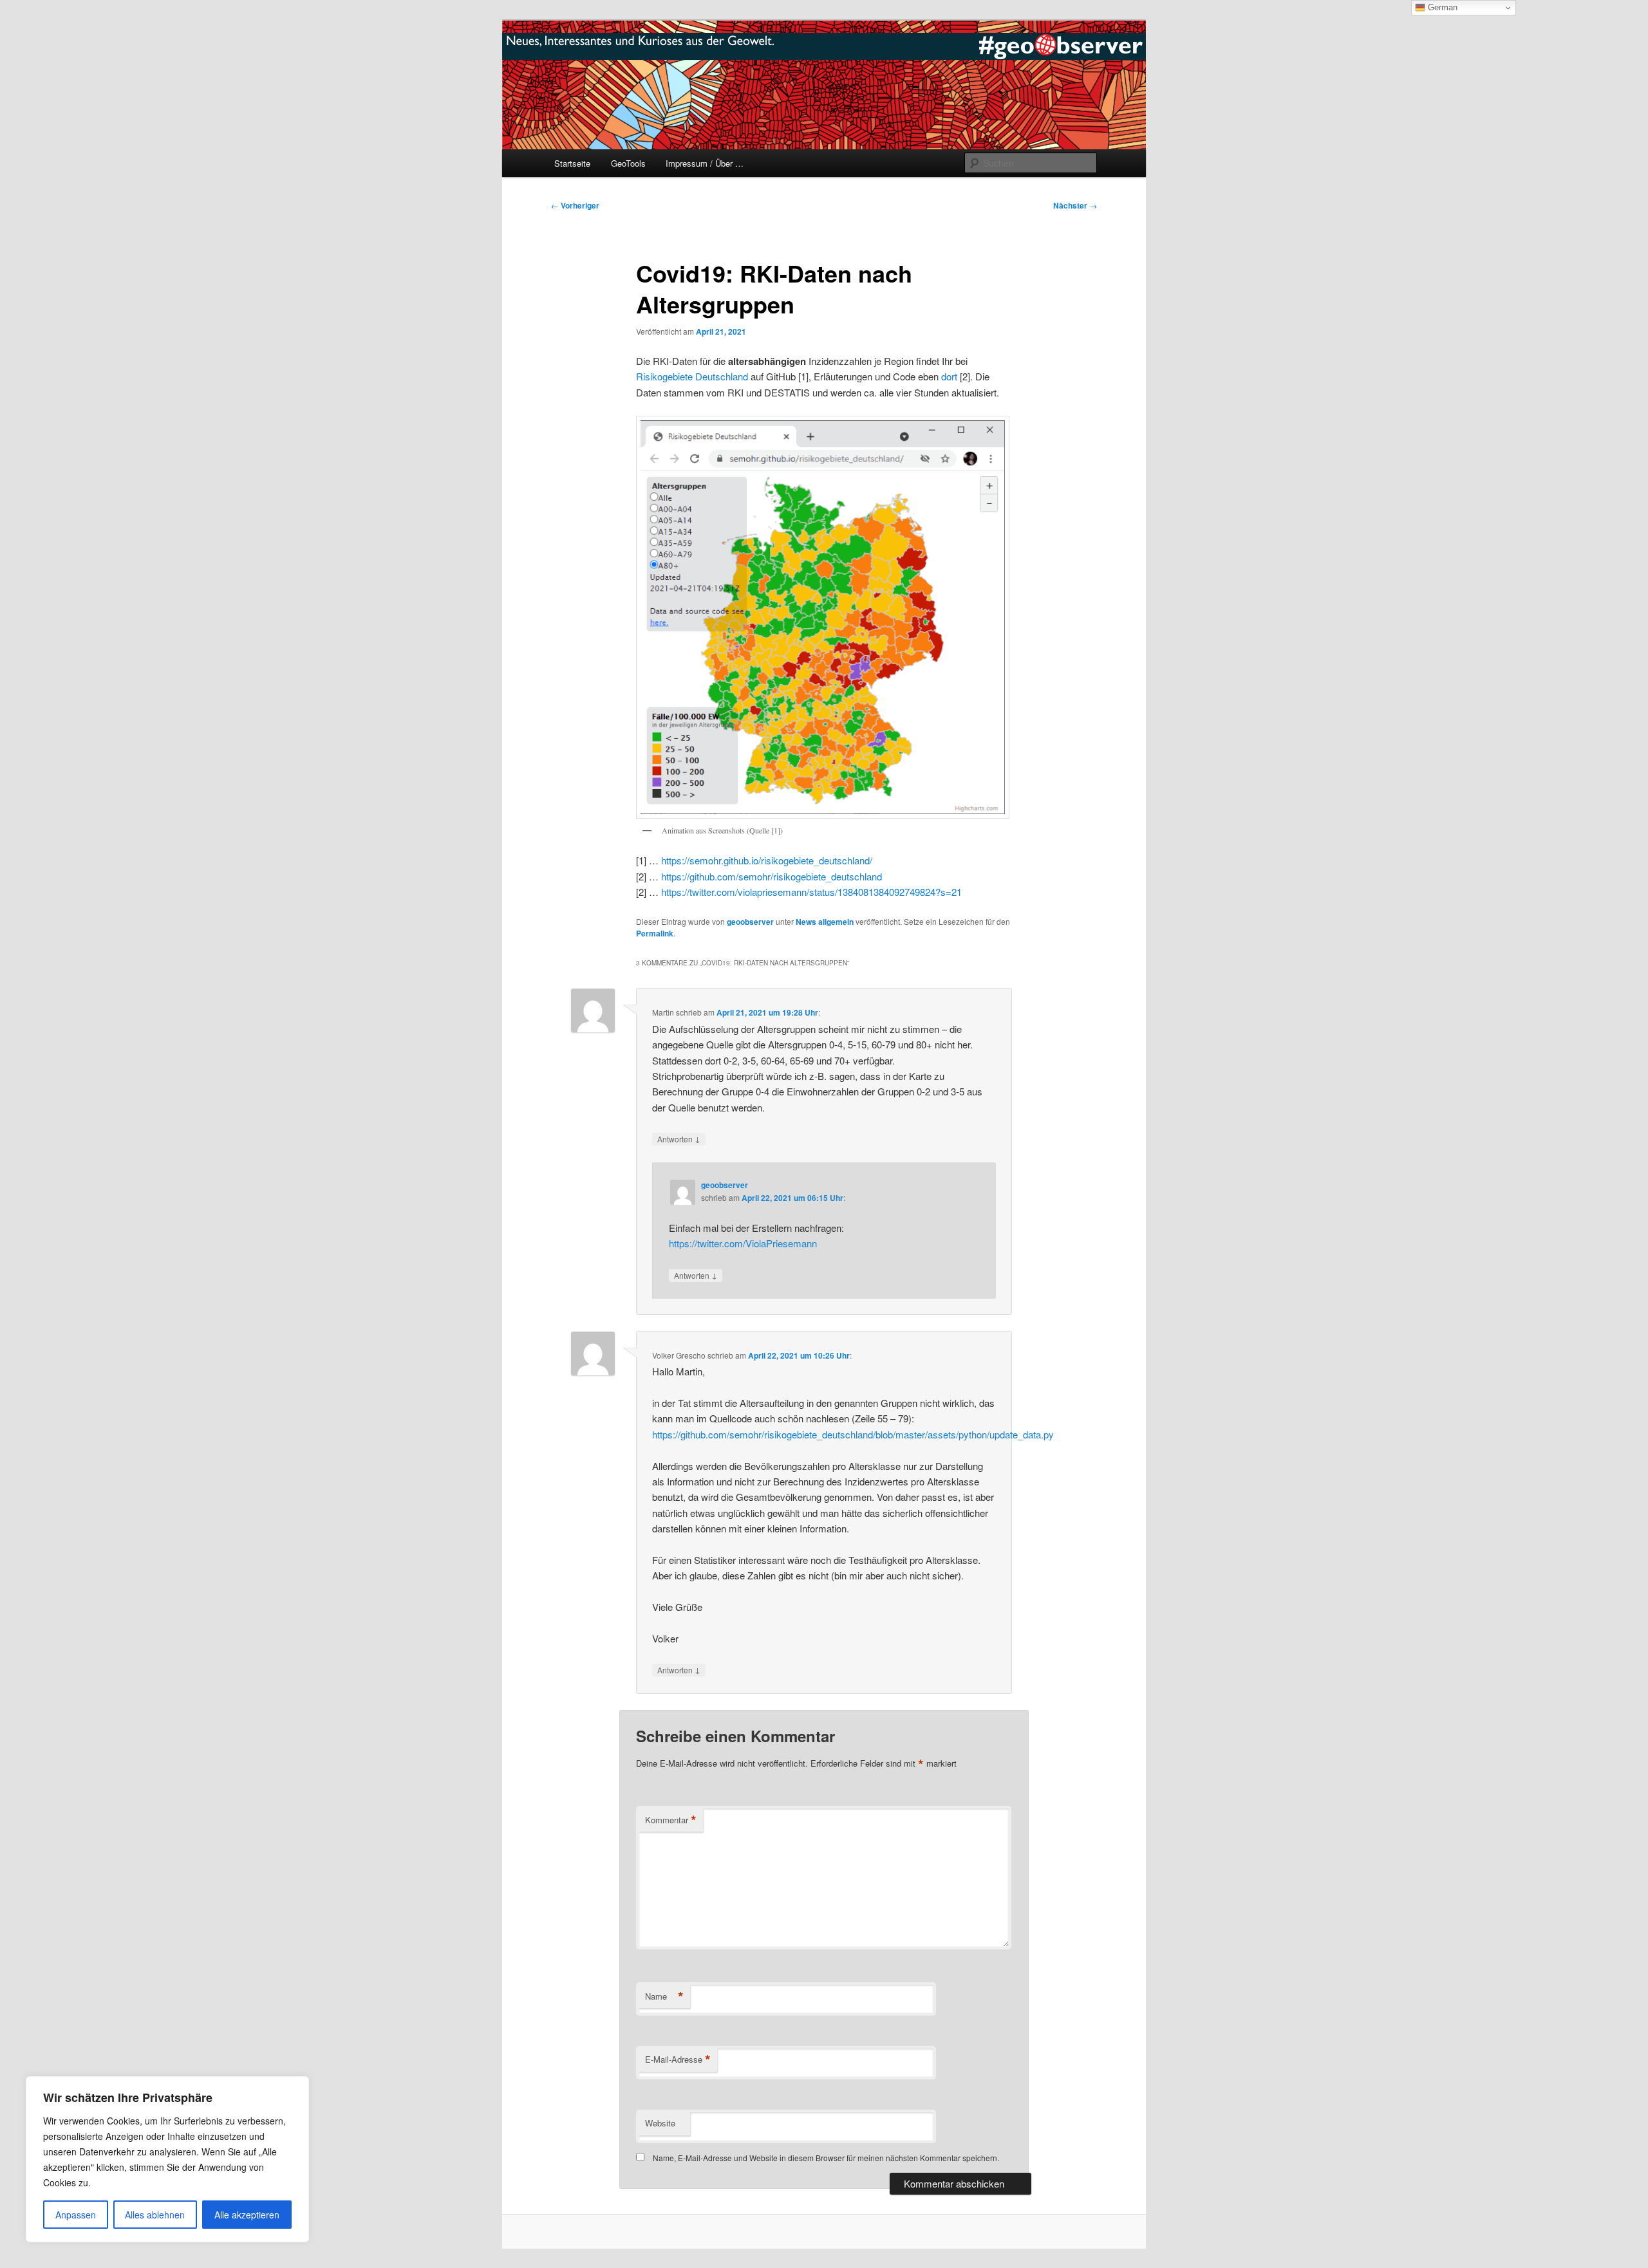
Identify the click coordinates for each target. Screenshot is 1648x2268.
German (1441, 7)
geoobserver (750, 922)
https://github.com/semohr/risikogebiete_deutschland (772, 876)
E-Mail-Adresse (678, 2059)
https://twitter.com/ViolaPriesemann (743, 1243)
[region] (167, 2159)
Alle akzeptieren (247, 2215)
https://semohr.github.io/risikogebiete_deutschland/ (767, 860)
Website (660, 2123)
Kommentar (671, 1820)
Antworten (679, 1139)
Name (664, 1996)
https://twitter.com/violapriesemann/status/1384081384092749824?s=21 (811, 892)
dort (949, 376)
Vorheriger (575, 205)
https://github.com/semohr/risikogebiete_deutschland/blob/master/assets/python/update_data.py (853, 1434)
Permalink (655, 933)
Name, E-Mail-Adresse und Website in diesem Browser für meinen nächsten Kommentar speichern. (826, 2158)
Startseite (572, 163)
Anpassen (76, 2215)
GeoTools (628, 163)
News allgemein (825, 922)
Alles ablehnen (155, 2215)
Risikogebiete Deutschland (692, 376)
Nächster (1075, 205)
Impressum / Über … (705, 163)
